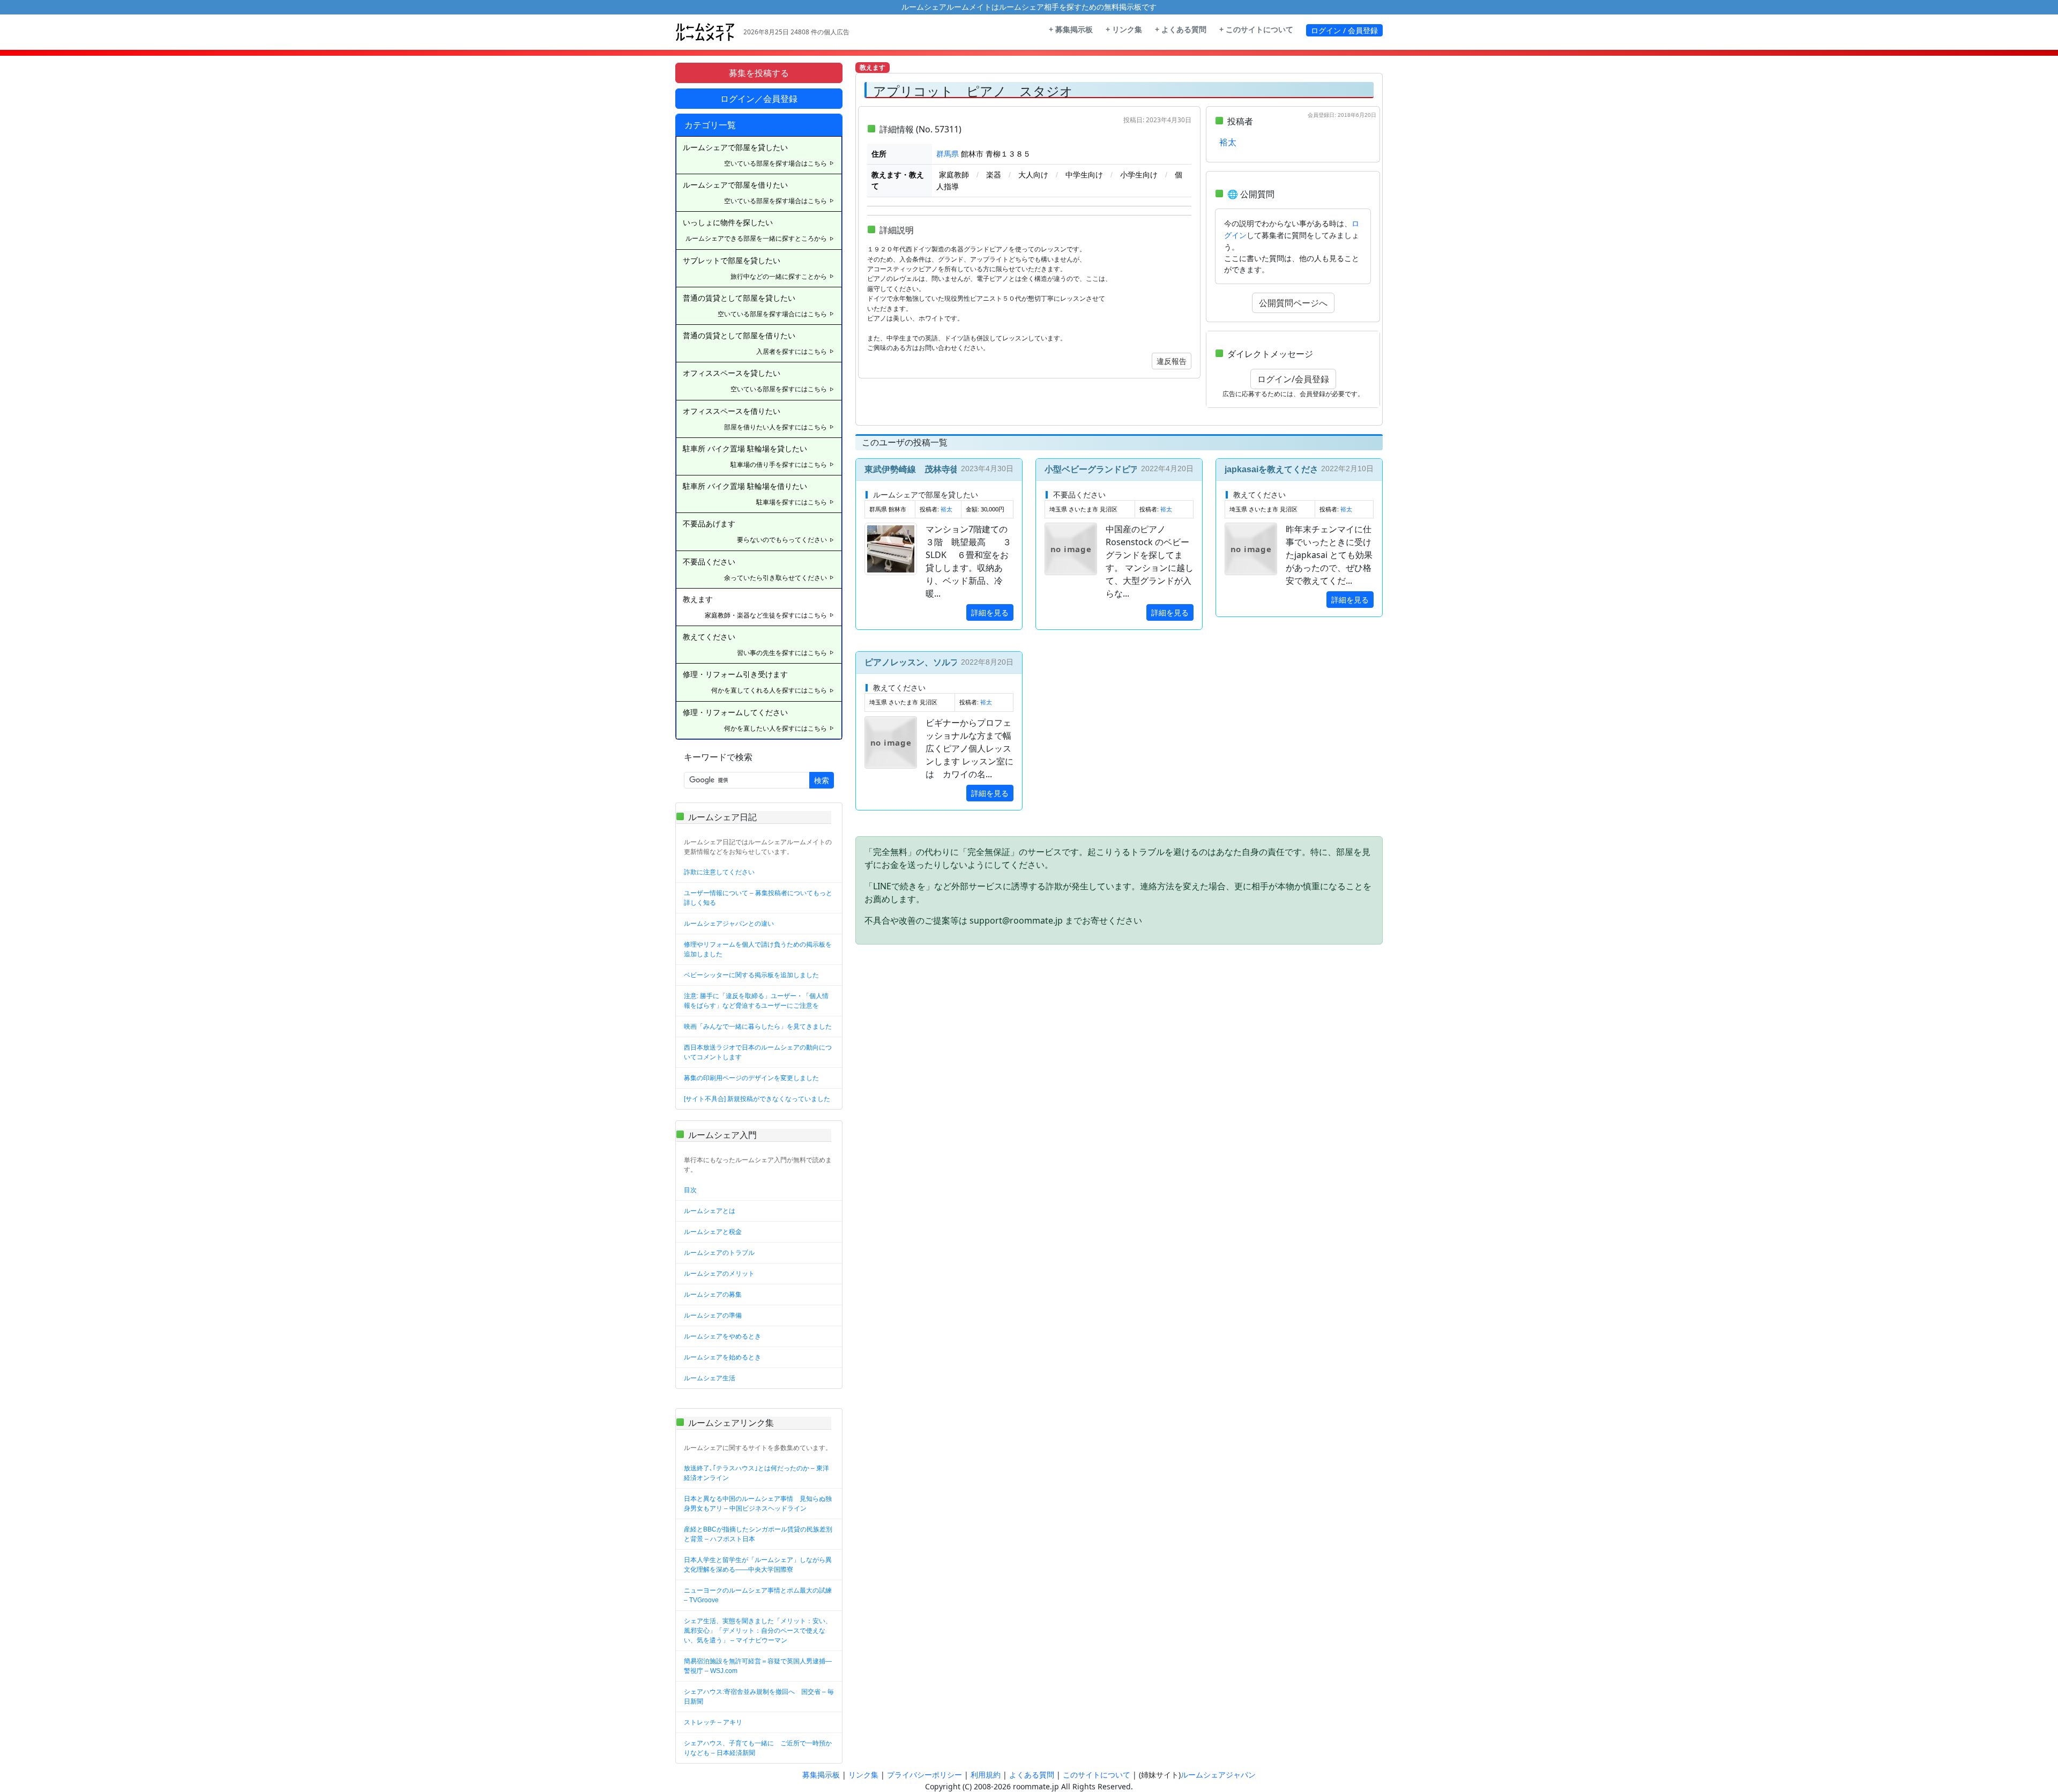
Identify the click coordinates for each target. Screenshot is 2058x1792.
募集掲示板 (821, 1775)
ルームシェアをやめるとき (722, 1336)
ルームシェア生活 (710, 1378)
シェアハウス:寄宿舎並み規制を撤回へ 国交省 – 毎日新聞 (759, 1697)
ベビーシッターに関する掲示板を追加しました (751, 975)
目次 (690, 1190)
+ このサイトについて (1256, 29)
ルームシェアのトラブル (719, 1253)
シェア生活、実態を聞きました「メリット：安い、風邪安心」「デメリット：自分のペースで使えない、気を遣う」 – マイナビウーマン (758, 1631)
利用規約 (986, 1775)
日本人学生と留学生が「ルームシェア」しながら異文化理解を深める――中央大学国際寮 (758, 1565)
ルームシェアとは (710, 1211)
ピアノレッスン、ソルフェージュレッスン (946, 662)
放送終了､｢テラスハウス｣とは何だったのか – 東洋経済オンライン (756, 1473)
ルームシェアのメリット (719, 1274)
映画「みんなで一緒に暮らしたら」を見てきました (758, 1027)
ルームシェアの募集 (713, 1295)
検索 (822, 780)
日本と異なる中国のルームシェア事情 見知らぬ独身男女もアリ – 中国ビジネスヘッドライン (758, 1504)
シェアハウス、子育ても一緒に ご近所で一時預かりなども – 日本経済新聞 (758, 1748)
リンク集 (863, 1775)
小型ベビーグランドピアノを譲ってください (1130, 469)
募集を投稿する (759, 73)
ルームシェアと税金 (713, 1232)
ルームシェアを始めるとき (722, 1357)
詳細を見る (990, 612)
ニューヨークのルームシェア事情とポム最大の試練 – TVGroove (758, 1595)
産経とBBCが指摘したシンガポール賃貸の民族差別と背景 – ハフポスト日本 (758, 1534)
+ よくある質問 (1181, 29)
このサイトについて (1097, 1775)
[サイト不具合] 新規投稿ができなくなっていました (757, 1099)
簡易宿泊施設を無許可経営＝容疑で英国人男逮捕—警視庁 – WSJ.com (758, 1666)
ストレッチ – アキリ (713, 1722)
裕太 (1228, 142)
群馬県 (948, 154)
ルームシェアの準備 (713, 1315)
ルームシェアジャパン (1218, 1775)
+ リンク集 (1124, 29)
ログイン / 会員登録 (1344, 30)
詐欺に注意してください (719, 872)
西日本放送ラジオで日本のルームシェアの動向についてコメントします (758, 1052)
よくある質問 (1032, 1775)
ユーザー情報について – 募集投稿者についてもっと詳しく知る (758, 898)
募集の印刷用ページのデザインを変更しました (751, 1078)
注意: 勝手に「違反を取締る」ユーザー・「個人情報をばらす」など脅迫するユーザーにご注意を (756, 1001)
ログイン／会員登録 (759, 99)
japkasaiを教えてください (1276, 469)
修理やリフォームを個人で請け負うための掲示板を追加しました (758, 949)
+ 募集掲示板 (1071, 29)
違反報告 (1172, 361)
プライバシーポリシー (924, 1775)
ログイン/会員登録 (1293, 379)
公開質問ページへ (1293, 303)
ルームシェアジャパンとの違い (729, 924)
